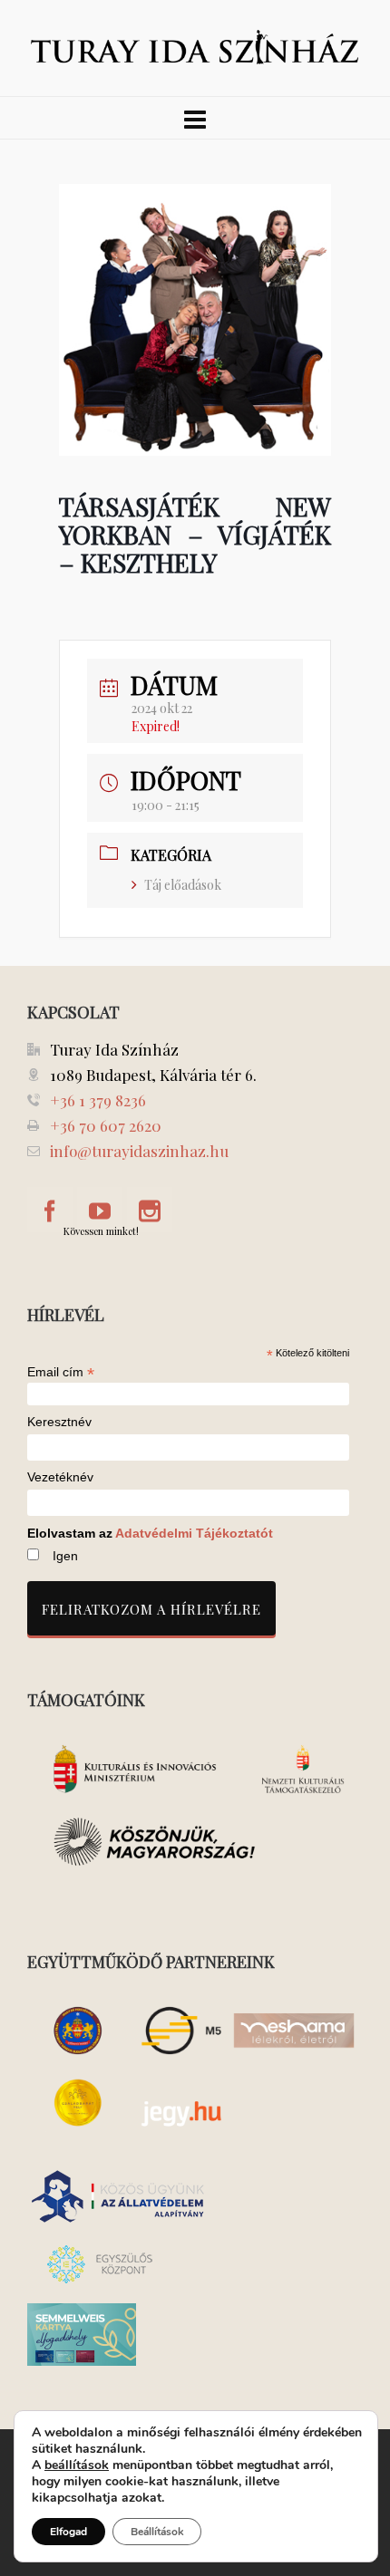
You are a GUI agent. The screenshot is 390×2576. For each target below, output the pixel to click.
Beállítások (157, 2532)
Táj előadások (183, 885)
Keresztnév (59, 1422)
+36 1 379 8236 (98, 1100)
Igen (65, 1556)
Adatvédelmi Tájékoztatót (194, 1533)
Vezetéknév (60, 1477)
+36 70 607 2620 (106, 1125)
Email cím (61, 1372)
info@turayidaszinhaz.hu (139, 1151)
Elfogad (68, 2532)
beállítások (77, 2465)
